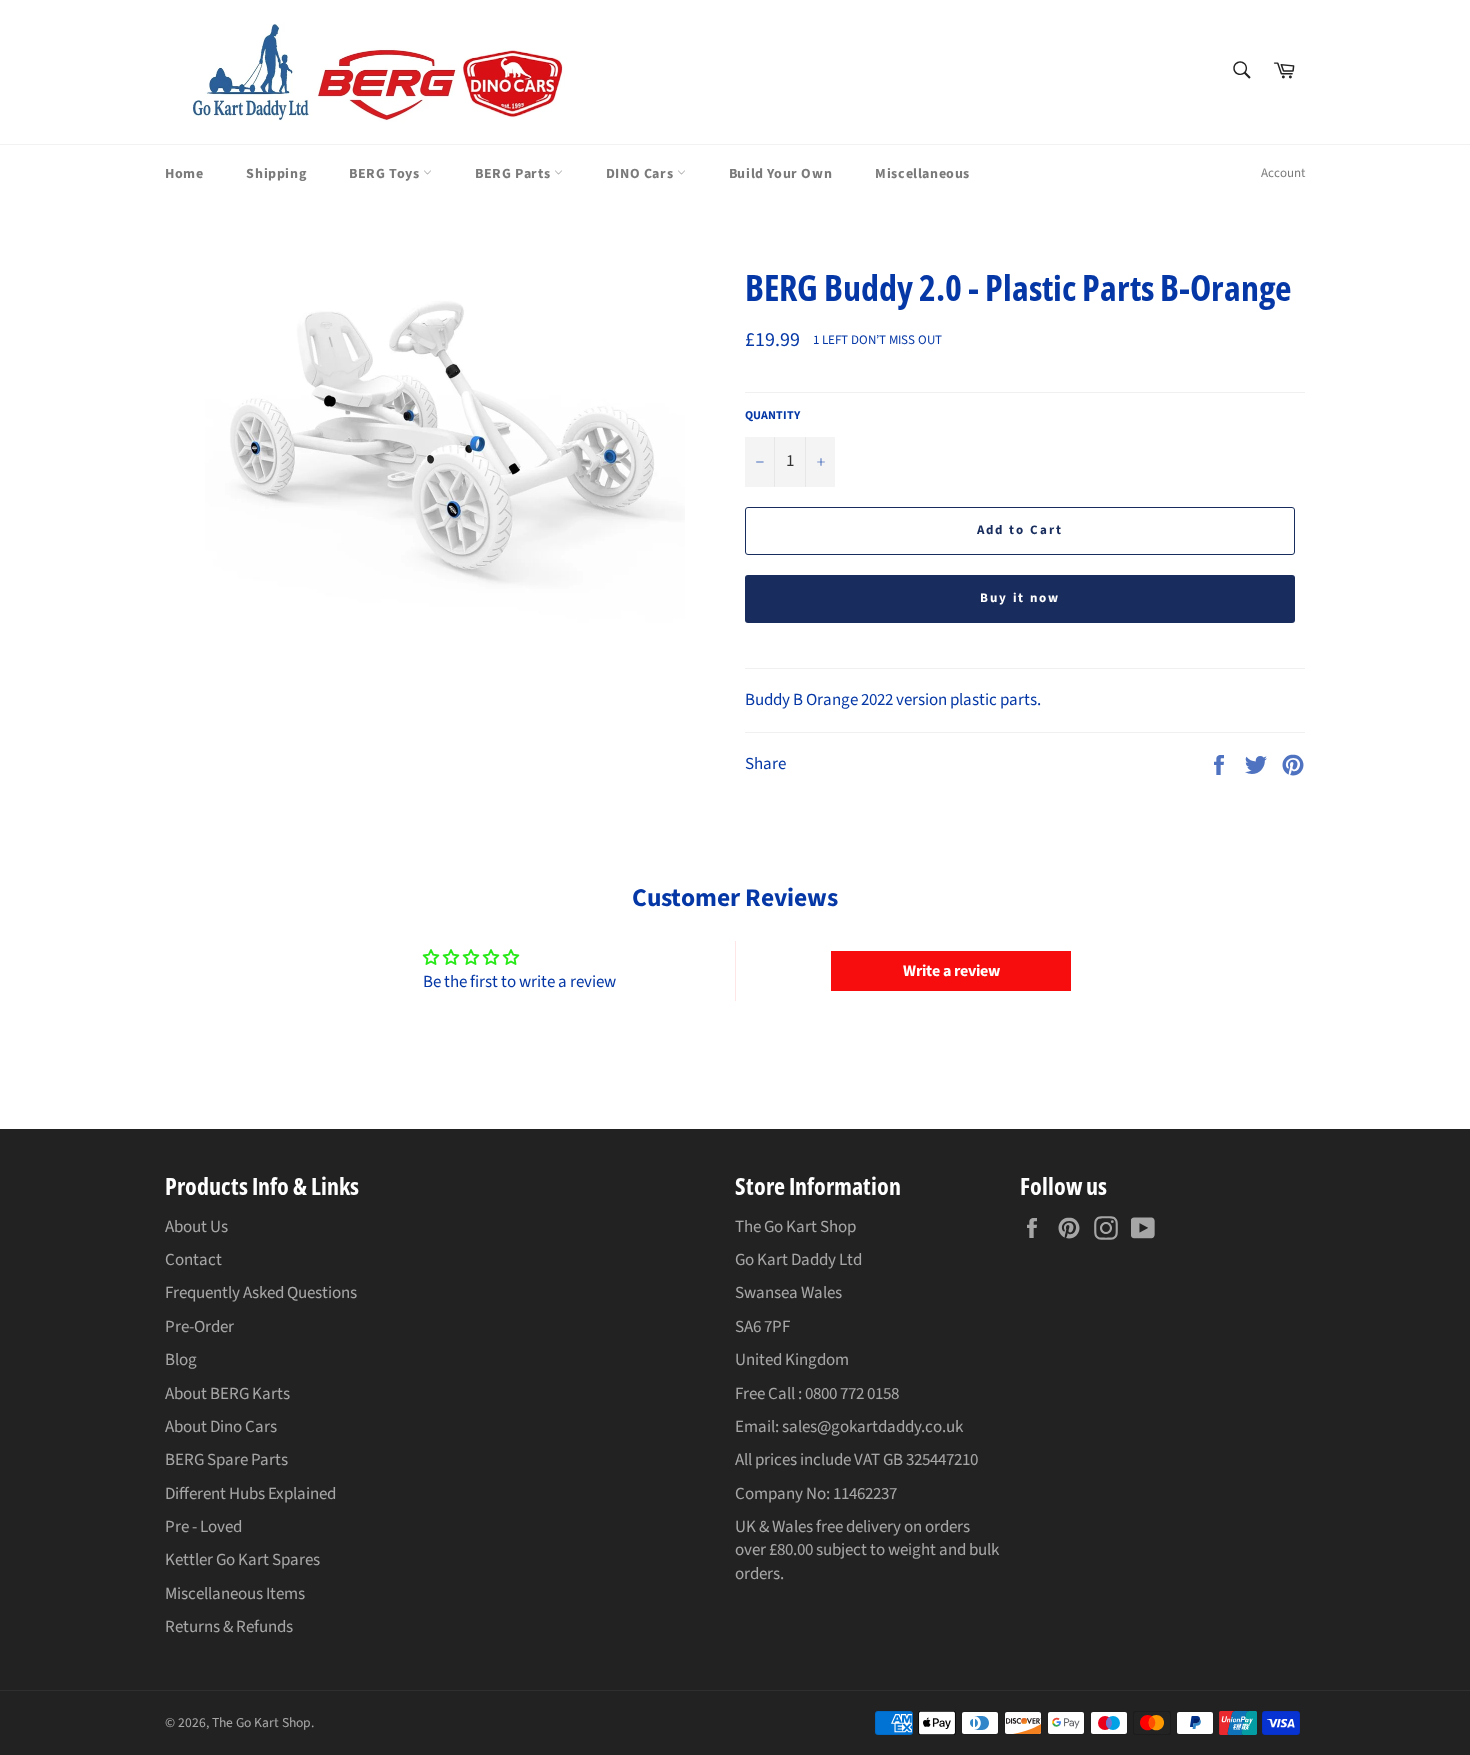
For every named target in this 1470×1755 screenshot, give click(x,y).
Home (184, 174)
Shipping (276, 174)
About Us (196, 1227)
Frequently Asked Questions (261, 1293)
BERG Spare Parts (226, 1460)
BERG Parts (514, 174)
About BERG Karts (227, 1394)
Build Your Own (780, 174)
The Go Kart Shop (261, 1722)
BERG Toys (386, 174)
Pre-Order (199, 1327)
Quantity (772, 416)
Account (1283, 173)
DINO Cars (641, 174)
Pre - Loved (203, 1527)
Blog (181, 1360)
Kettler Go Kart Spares (242, 1560)
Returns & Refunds (229, 1627)
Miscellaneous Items (235, 1594)
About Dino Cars (221, 1427)
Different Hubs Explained (250, 1494)
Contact (193, 1260)
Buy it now (1020, 598)
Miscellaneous (922, 174)
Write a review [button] (951, 971)
